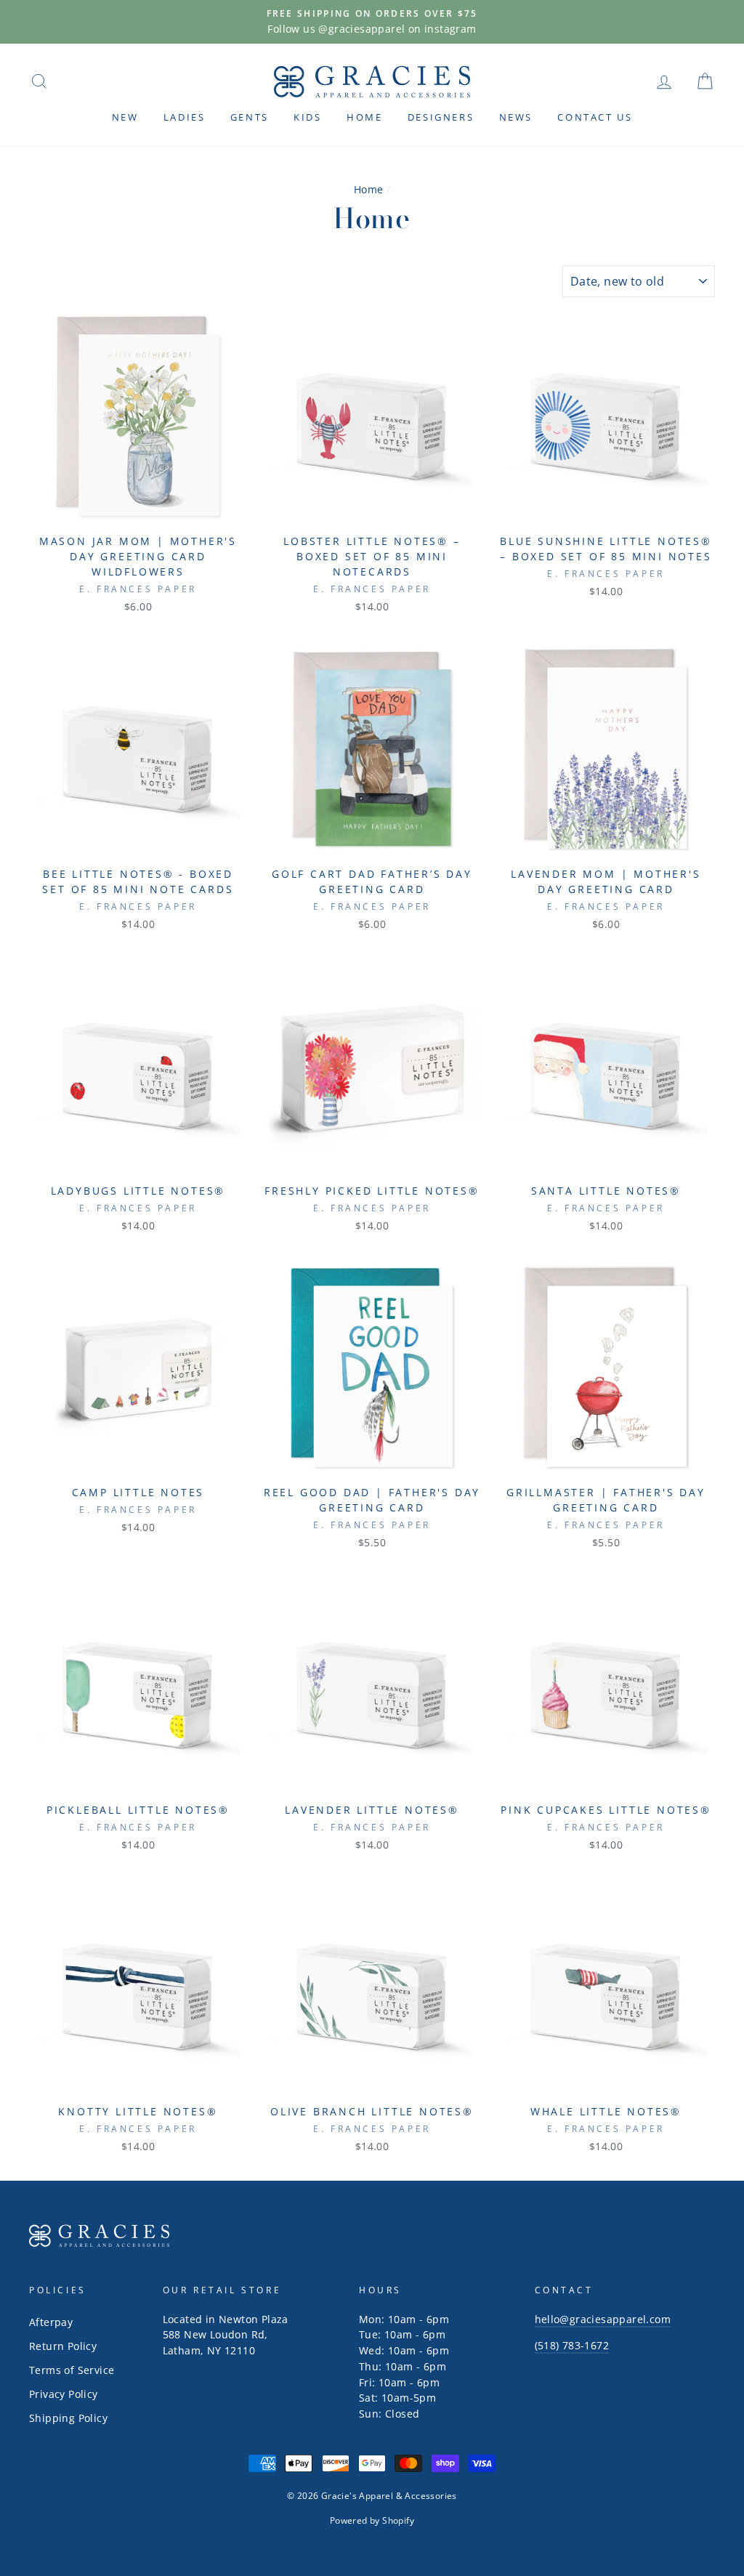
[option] (372, 22)
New (125, 117)
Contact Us (595, 117)
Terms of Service (72, 2370)
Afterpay (51, 2322)
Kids (307, 117)
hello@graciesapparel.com (603, 2319)
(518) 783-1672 (572, 2345)
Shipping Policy (68, 2418)
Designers (441, 117)
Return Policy (63, 2346)
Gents (250, 117)
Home (364, 117)
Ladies (185, 117)
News (516, 117)
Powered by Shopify (372, 2520)
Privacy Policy (64, 2394)
